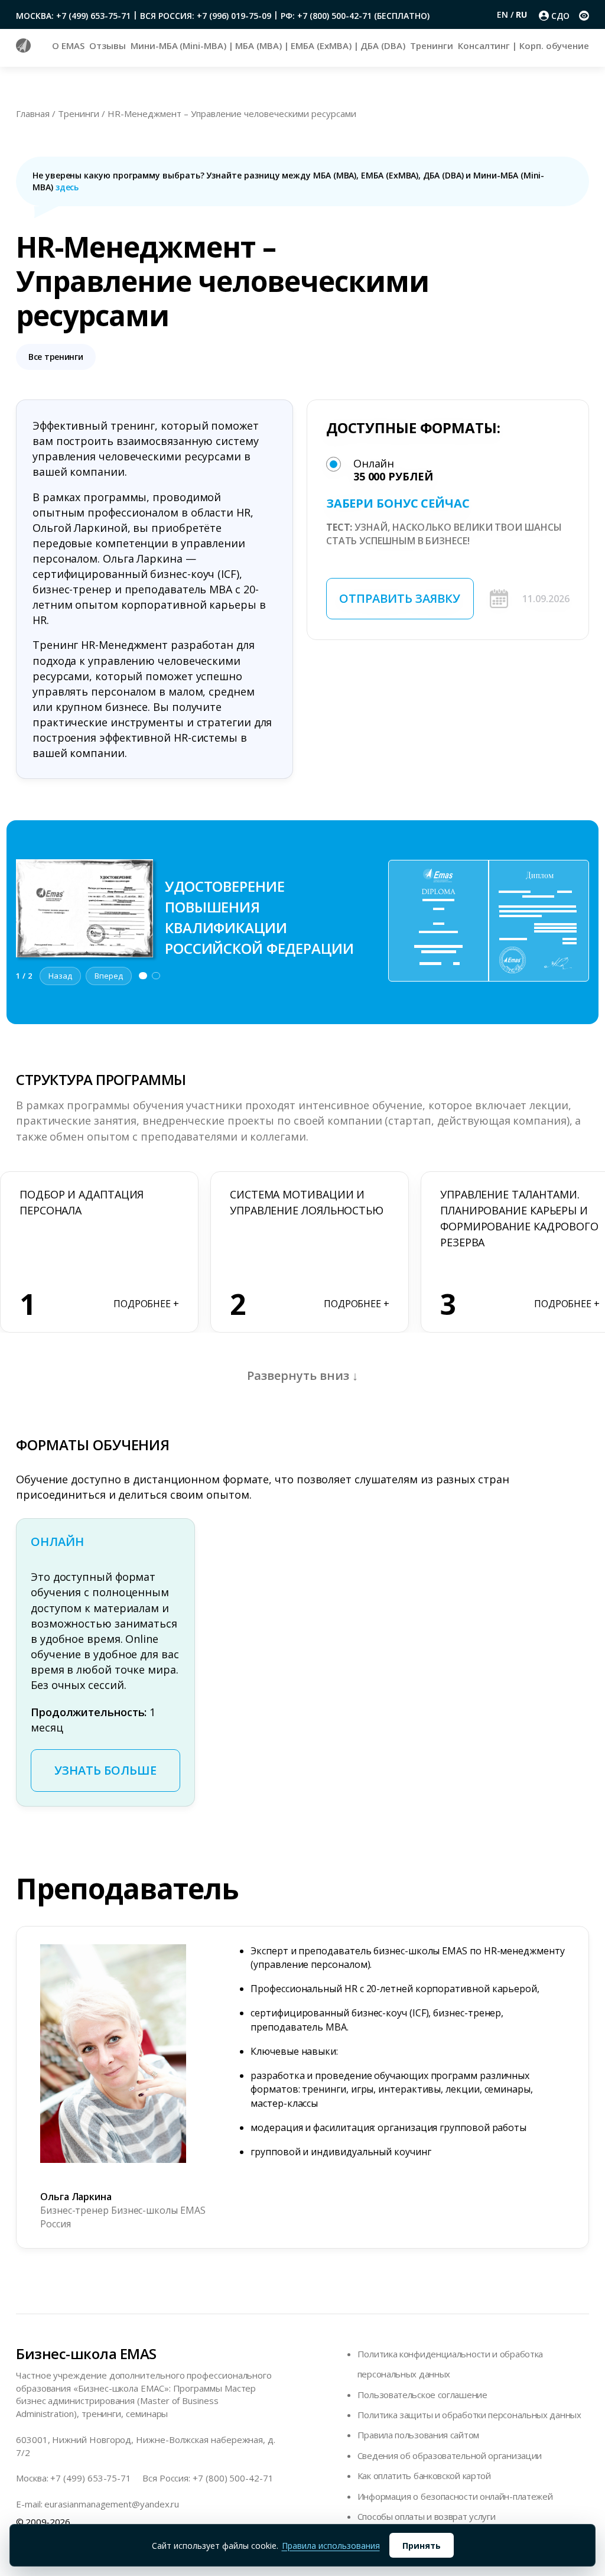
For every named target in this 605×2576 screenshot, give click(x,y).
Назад (60, 976)
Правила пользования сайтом (418, 2435)
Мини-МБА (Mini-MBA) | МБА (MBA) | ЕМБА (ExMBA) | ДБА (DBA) (268, 46)
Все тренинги (56, 357)
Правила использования (331, 2546)
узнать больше (105, 1770)
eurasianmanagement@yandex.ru (112, 2504)
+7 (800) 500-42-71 (233, 2478)
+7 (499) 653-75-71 (91, 2478)
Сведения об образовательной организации (450, 2455)
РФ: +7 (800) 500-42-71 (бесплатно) (355, 16)
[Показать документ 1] (143, 976)
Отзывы (108, 46)
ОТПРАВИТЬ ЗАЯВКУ (400, 598)
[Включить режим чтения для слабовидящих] (584, 16)
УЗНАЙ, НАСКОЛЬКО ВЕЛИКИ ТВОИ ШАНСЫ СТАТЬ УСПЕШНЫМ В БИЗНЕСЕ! (444, 534)
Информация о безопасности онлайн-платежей (455, 2496)
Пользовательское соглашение (422, 2395)
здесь (67, 187)
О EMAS (68, 46)
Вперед (109, 976)
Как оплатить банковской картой (424, 2476)
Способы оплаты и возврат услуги (427, 2516)
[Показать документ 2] (156, 976)
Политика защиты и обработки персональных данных (469, 2415)
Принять (422, 2546)
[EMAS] (23, 49)
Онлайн (393, 470)
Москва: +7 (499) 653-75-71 (73, 16)
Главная (33, 113)
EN (504, 14)
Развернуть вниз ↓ (302, 1375)
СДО (560, 16)
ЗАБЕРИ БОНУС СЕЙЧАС (398, 503)
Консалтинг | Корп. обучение (523, 46)
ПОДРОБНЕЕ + (146, 1304)
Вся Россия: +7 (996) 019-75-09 (206, 16)
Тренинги (431, 46)
